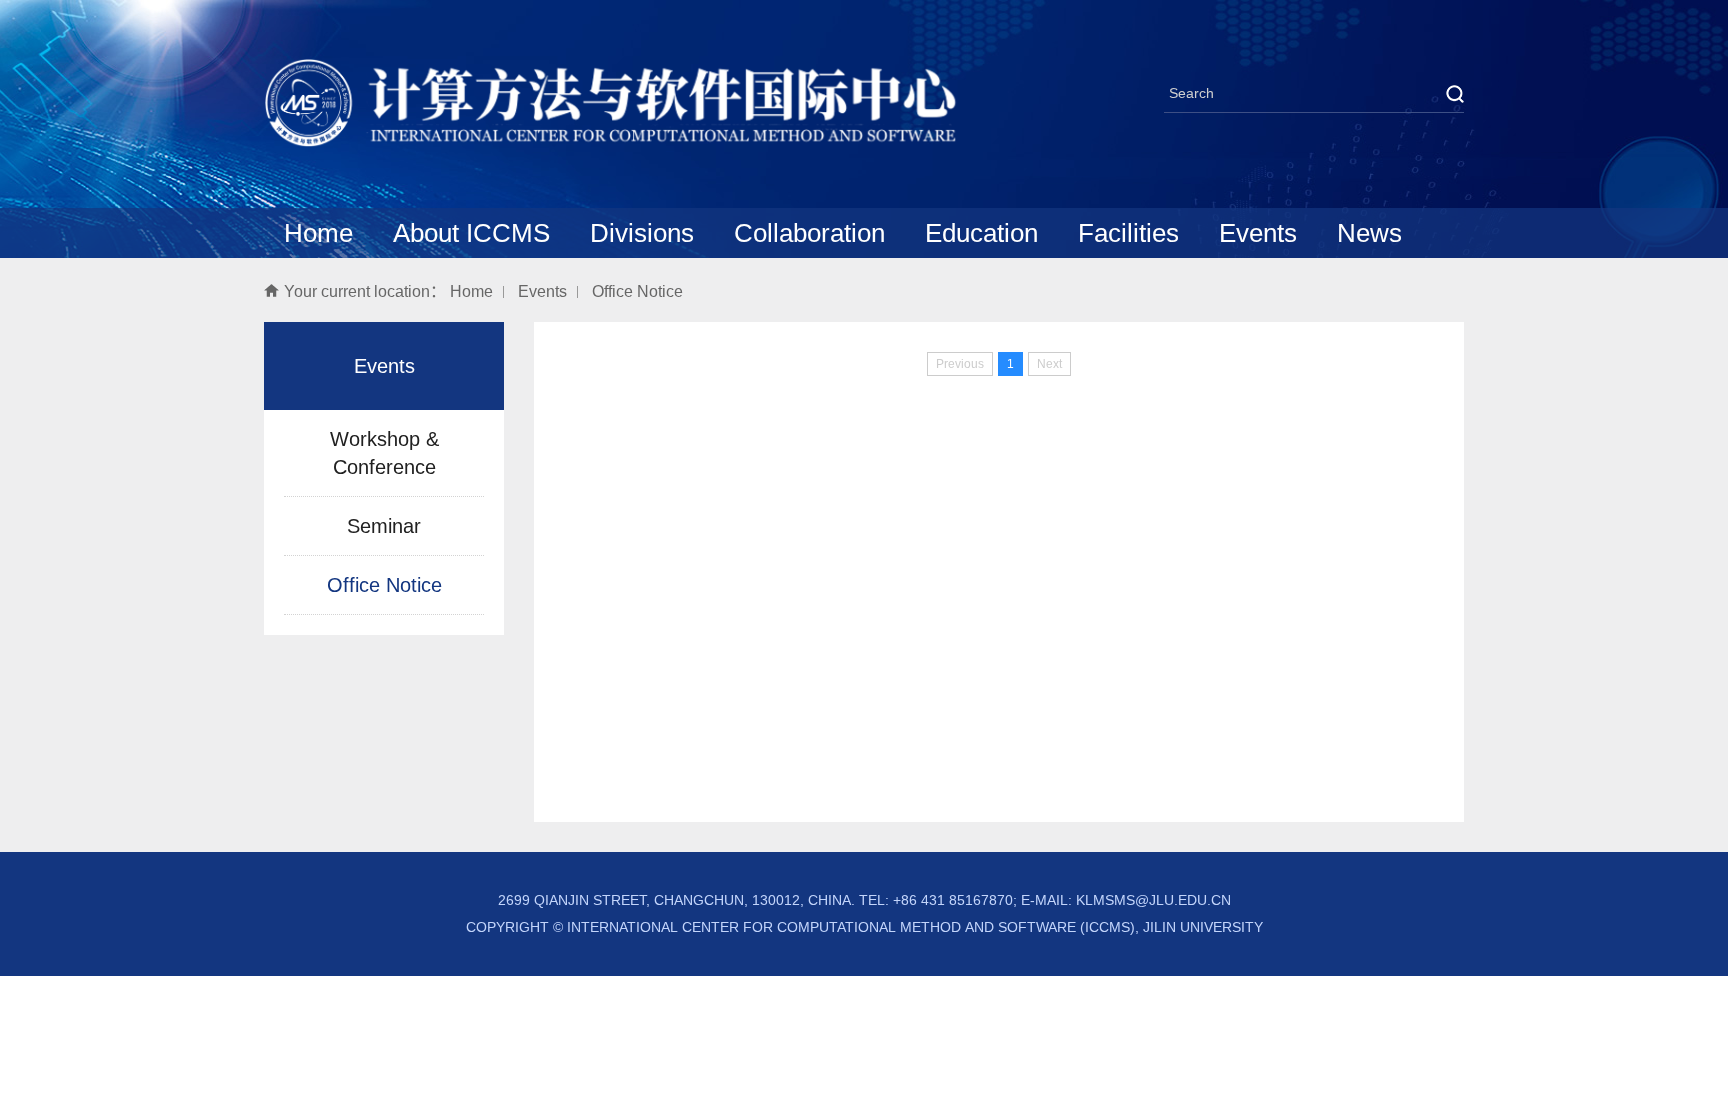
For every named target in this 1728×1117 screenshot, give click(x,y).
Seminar (384, 526)
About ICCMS (471, 233)
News (1369, 233)
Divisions (642, 233)
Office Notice (637, 291)
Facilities (1128, 233)
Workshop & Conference (384, 453)
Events (1258, 233)
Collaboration (809, 233)
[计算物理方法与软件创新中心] (612, 142)
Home (318, 233)
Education (981, 233)
